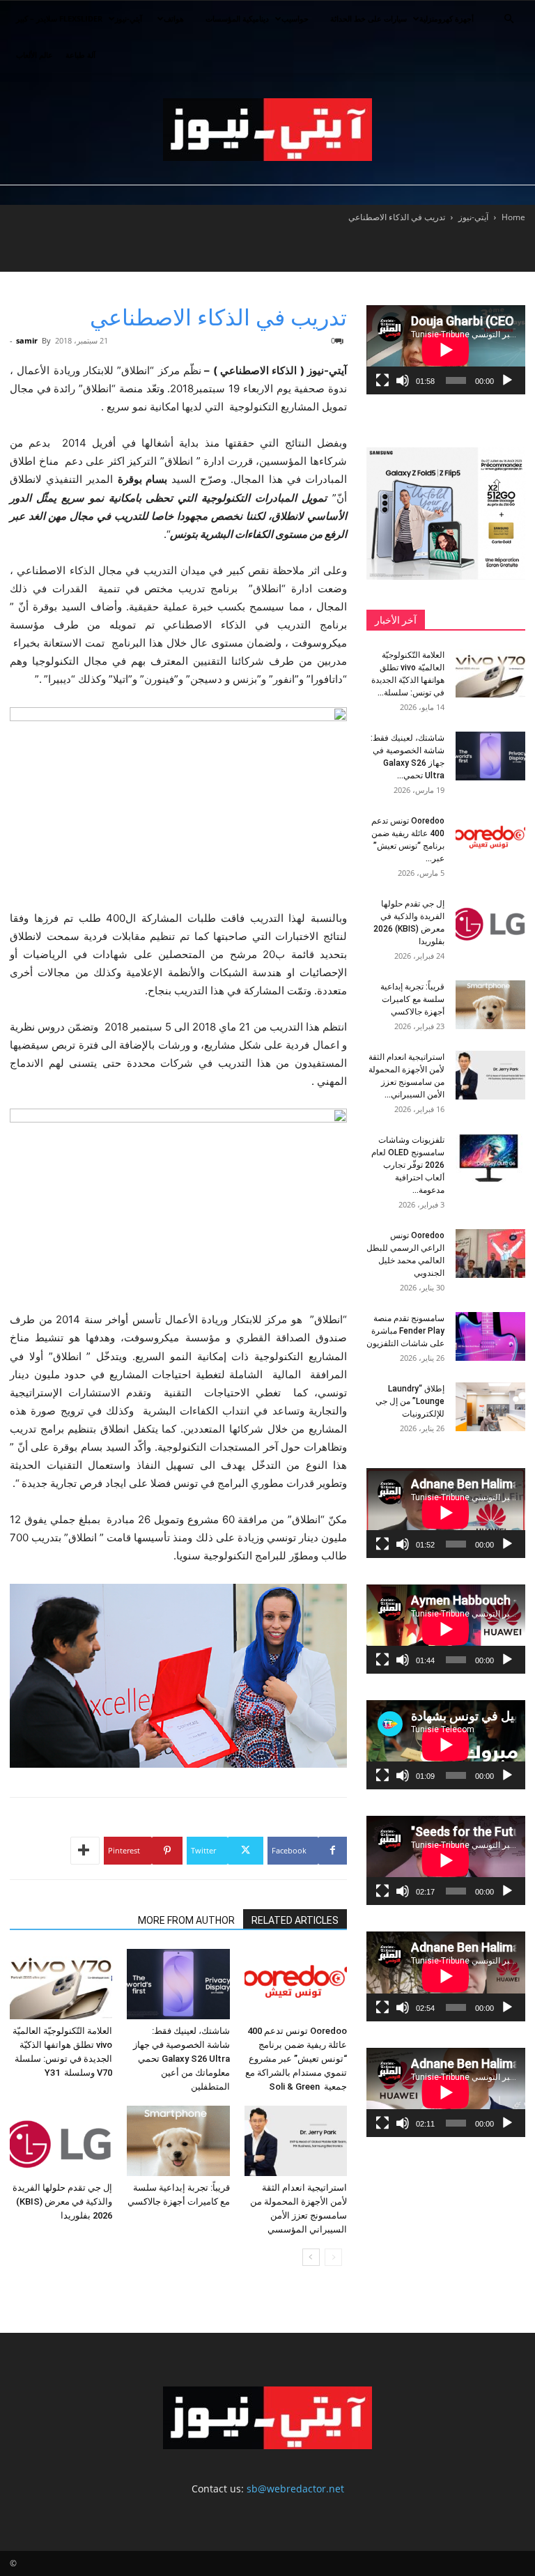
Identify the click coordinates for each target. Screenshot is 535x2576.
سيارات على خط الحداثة (369, 18)
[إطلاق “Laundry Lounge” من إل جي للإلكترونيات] (490, 1407)
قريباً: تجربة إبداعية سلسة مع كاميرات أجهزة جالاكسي (412, 999)
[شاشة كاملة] (382, 380)
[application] (446, 350)
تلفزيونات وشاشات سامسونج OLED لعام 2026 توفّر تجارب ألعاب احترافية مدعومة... (408, 1165)
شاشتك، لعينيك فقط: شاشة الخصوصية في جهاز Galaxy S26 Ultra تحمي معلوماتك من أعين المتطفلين (181, 2059)
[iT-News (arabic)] (267, 130)
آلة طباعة (80, 55)
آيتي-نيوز (129, 18)
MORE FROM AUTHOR (186, 1920)
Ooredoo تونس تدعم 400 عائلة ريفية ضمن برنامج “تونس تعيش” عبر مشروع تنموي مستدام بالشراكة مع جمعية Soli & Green (296, 2059)
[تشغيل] (507, 380)
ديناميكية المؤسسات (237, 18)
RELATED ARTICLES (295, 1920)
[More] (85, 1851)
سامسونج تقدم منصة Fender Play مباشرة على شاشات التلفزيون (405, 1331)
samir (27, 340)
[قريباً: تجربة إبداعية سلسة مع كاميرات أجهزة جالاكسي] (178, 2141)
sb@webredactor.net (295, 2489)
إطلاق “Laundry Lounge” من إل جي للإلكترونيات (410, 1401)
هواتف (174, 18)
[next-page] (311, 2257)
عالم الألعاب (34, 55)
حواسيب (295, 18)
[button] (509, 19)
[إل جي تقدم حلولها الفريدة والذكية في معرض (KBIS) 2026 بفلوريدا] (61, 2141)
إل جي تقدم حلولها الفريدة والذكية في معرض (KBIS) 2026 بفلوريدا (62, 2201)
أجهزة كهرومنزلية (447, 18)
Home (513, 217)
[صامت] (403, 380)
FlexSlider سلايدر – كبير (59, 18)
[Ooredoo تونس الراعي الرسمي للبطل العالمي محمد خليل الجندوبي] (490, 1254)
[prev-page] (333, 2257)
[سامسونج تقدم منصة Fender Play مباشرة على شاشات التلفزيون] (490, 1336)
